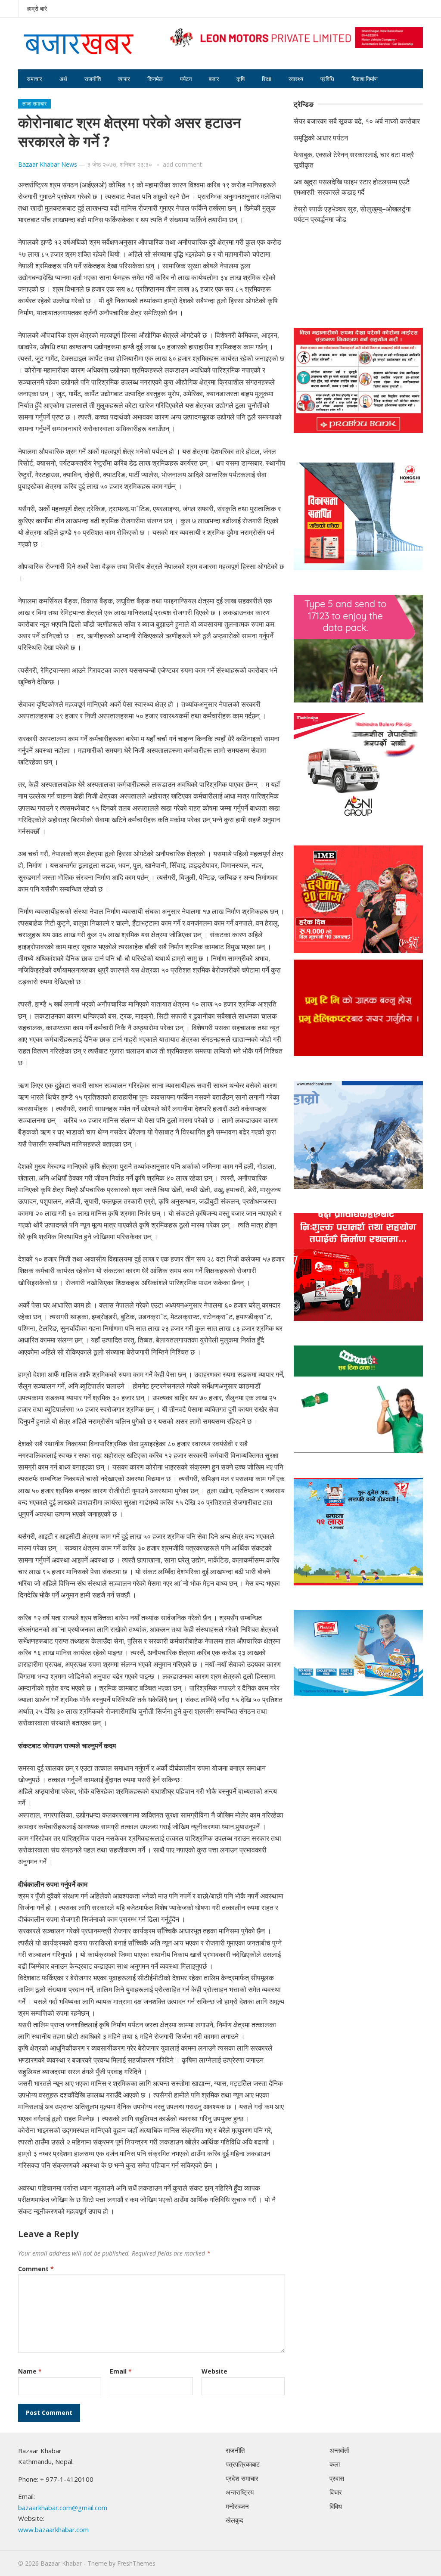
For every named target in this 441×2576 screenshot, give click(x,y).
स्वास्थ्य (296, 79)
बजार (214, 79)
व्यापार (124, 79)
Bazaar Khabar (61, 2563)
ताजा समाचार (34, 104)
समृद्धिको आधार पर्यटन (321, 138)
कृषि (241, 79)
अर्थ (63, 79)
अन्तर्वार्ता (339, 2450)
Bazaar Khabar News (48, 164)
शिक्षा (267, 79)
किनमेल (155, 79)
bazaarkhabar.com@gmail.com (63, 2508)
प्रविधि (327, 79)
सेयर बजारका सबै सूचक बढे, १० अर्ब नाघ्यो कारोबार (357, 121)
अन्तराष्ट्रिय (240, 2492)
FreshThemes (136, 2563)
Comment (36, 2269)
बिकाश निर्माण (365, 79)
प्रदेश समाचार (242, 2478)
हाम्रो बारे (37, 8)
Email (121, 2371)
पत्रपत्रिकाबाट (243, 2464)
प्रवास (337, 2478)
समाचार (34, 79)
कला (335, 2464)
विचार (336, 2492)
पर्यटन (186, 79)
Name (30, 2371)
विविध (336, 2506)
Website (214, 2371)
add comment (182, 164)
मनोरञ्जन (237, 2506)
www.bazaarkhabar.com (53, 2529)
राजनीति (93, 79)
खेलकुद (234, 2520)
